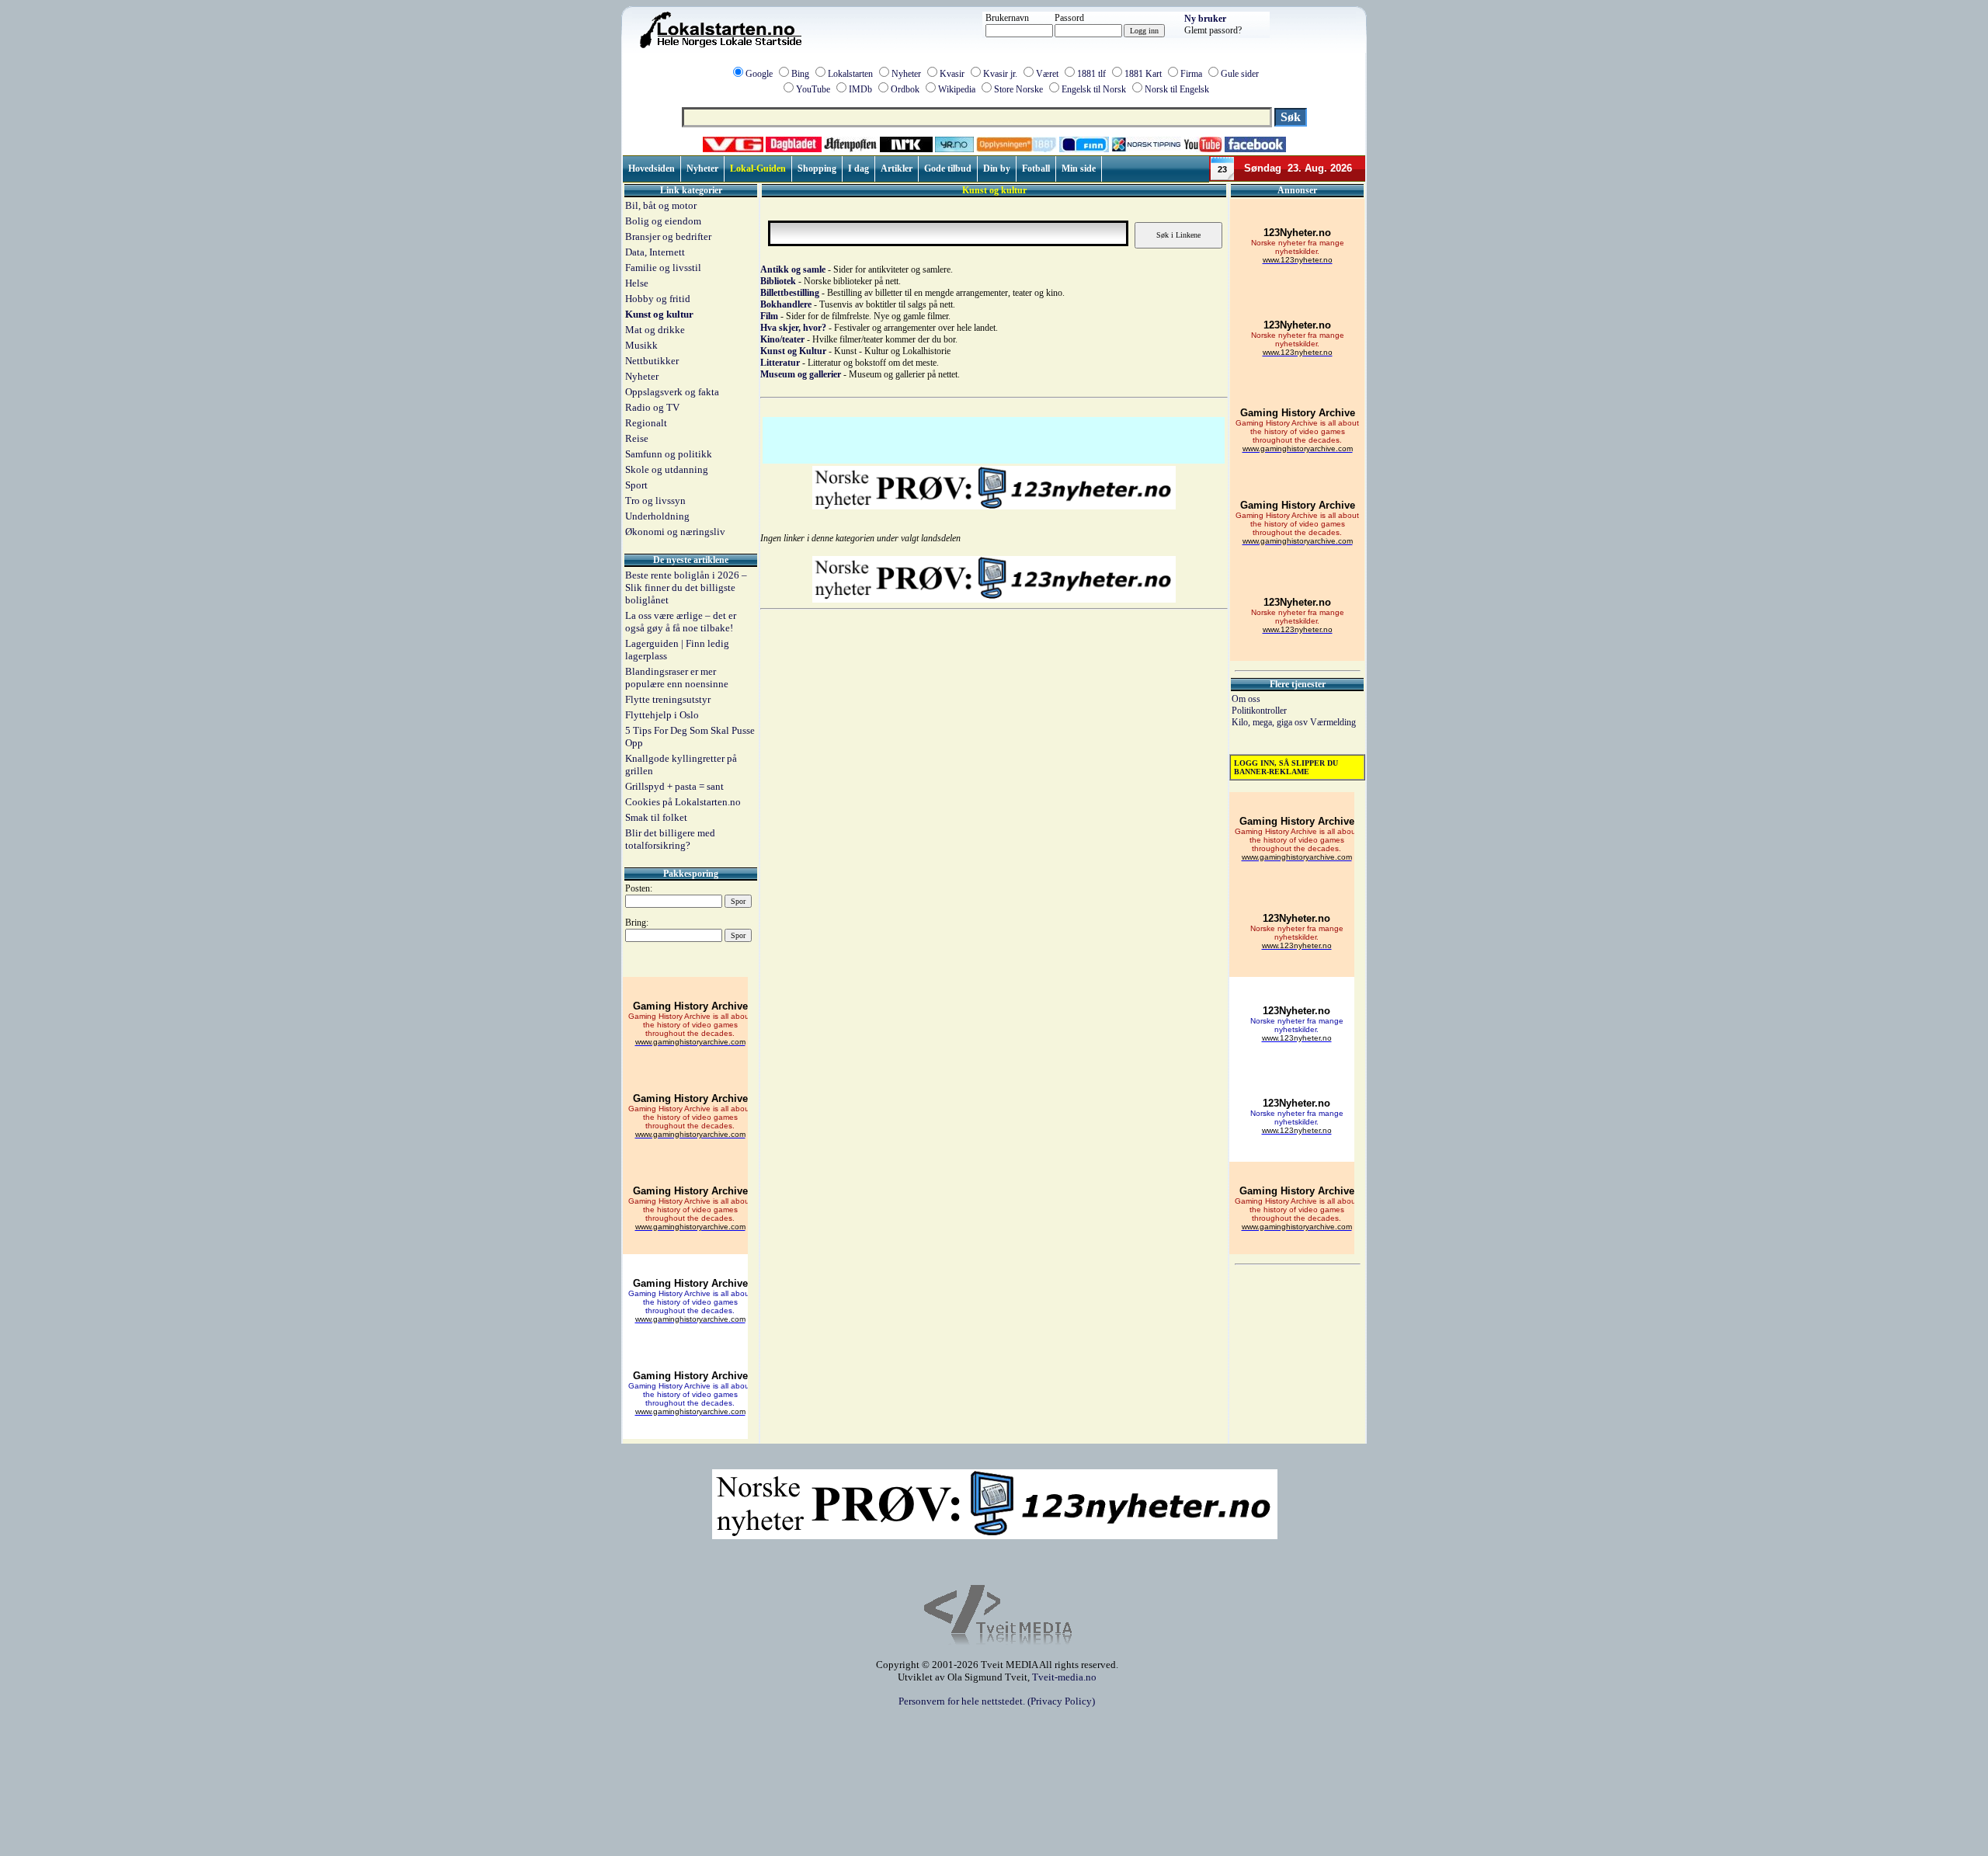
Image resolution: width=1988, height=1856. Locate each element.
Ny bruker (1205, 19)
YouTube (813, 89)
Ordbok (905, 89)
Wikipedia (957, 89)
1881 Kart (1143, 74)
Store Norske (1018, 89)
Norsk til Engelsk (1177, 89)
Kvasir (952, 74)
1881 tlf (1091, 74)
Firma (1191, 74)
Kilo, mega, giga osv (1271, 722)
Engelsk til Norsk (1094, 89)
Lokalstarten (850, 74)
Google (759, 74)
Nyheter (906, 74)
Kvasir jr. (1000, 74)
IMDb (860, 89)
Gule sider (1240, 74)
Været (1047, 74)
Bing (800, 74)
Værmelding (1333, 722)
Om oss (1246, 699)
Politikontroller (1259, 711)
